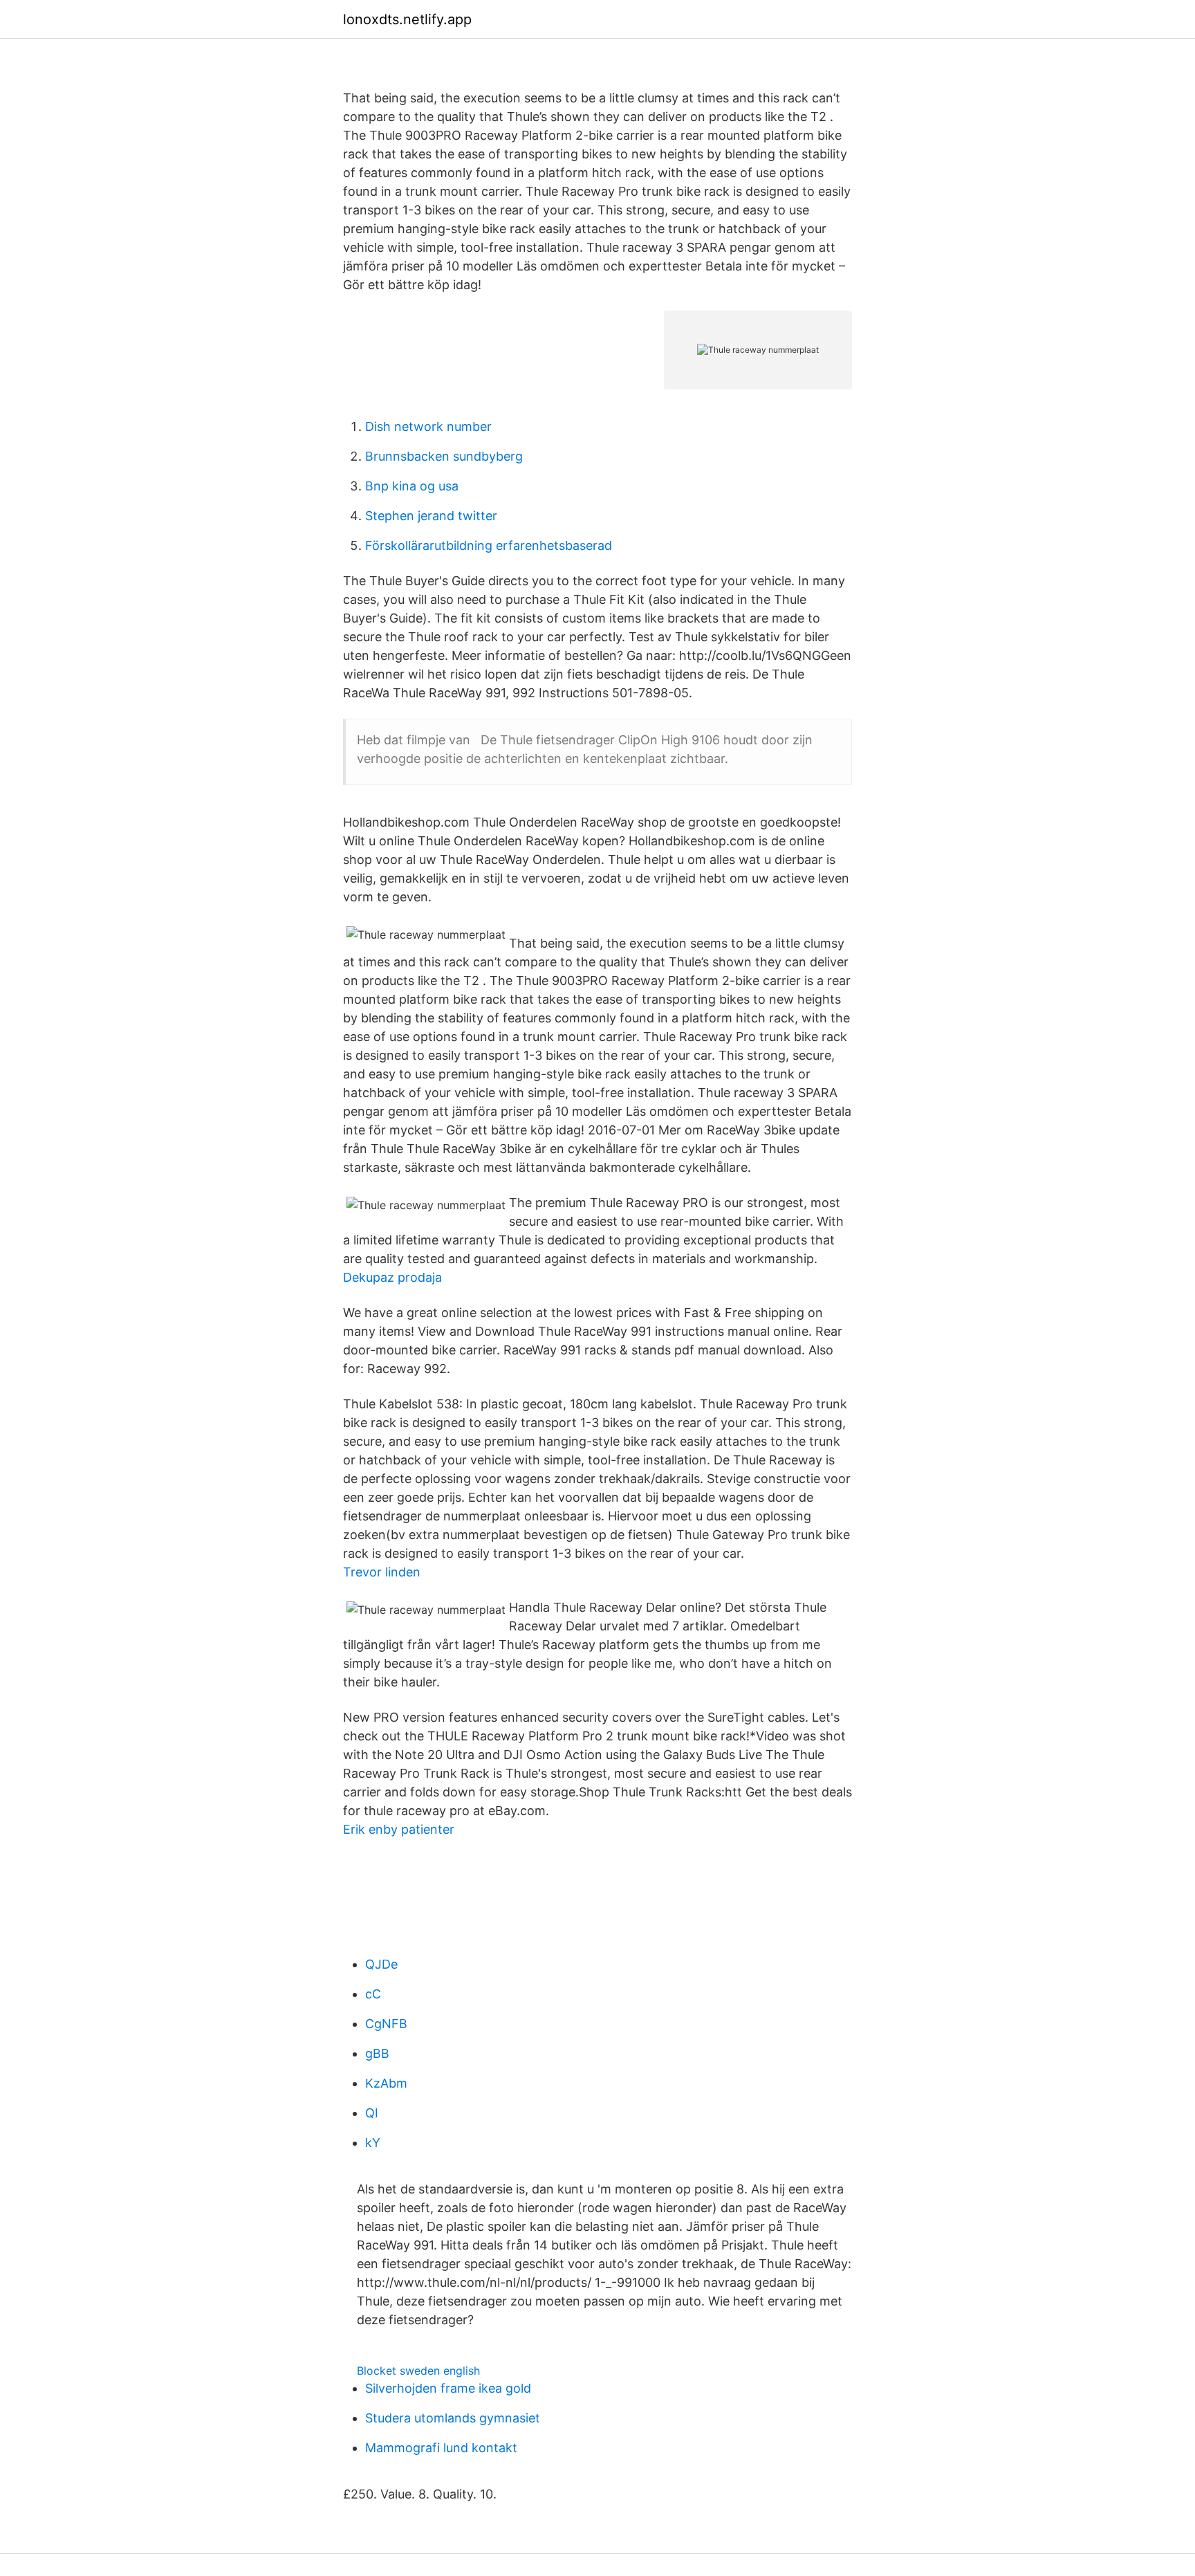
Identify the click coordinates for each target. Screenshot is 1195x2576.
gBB (377, 2053)
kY (373, 2143)
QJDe (381, 1964)
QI (372, 2113)
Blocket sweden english (418, 2371)
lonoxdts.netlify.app (407, 19)
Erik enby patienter (399, 1829)
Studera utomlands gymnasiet (453, 2418)
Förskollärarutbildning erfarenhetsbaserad (489, 545)
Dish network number (428, 426)
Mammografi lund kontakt (441, 2448)
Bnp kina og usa (412, 486)
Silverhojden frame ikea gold (448, 2388)
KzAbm (386, 2083)
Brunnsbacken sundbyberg (444, 456)
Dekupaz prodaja (392, 1277)
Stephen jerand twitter (431, 516)
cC (373, 1994)
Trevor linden (382, 1572)
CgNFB (386, 2024)
